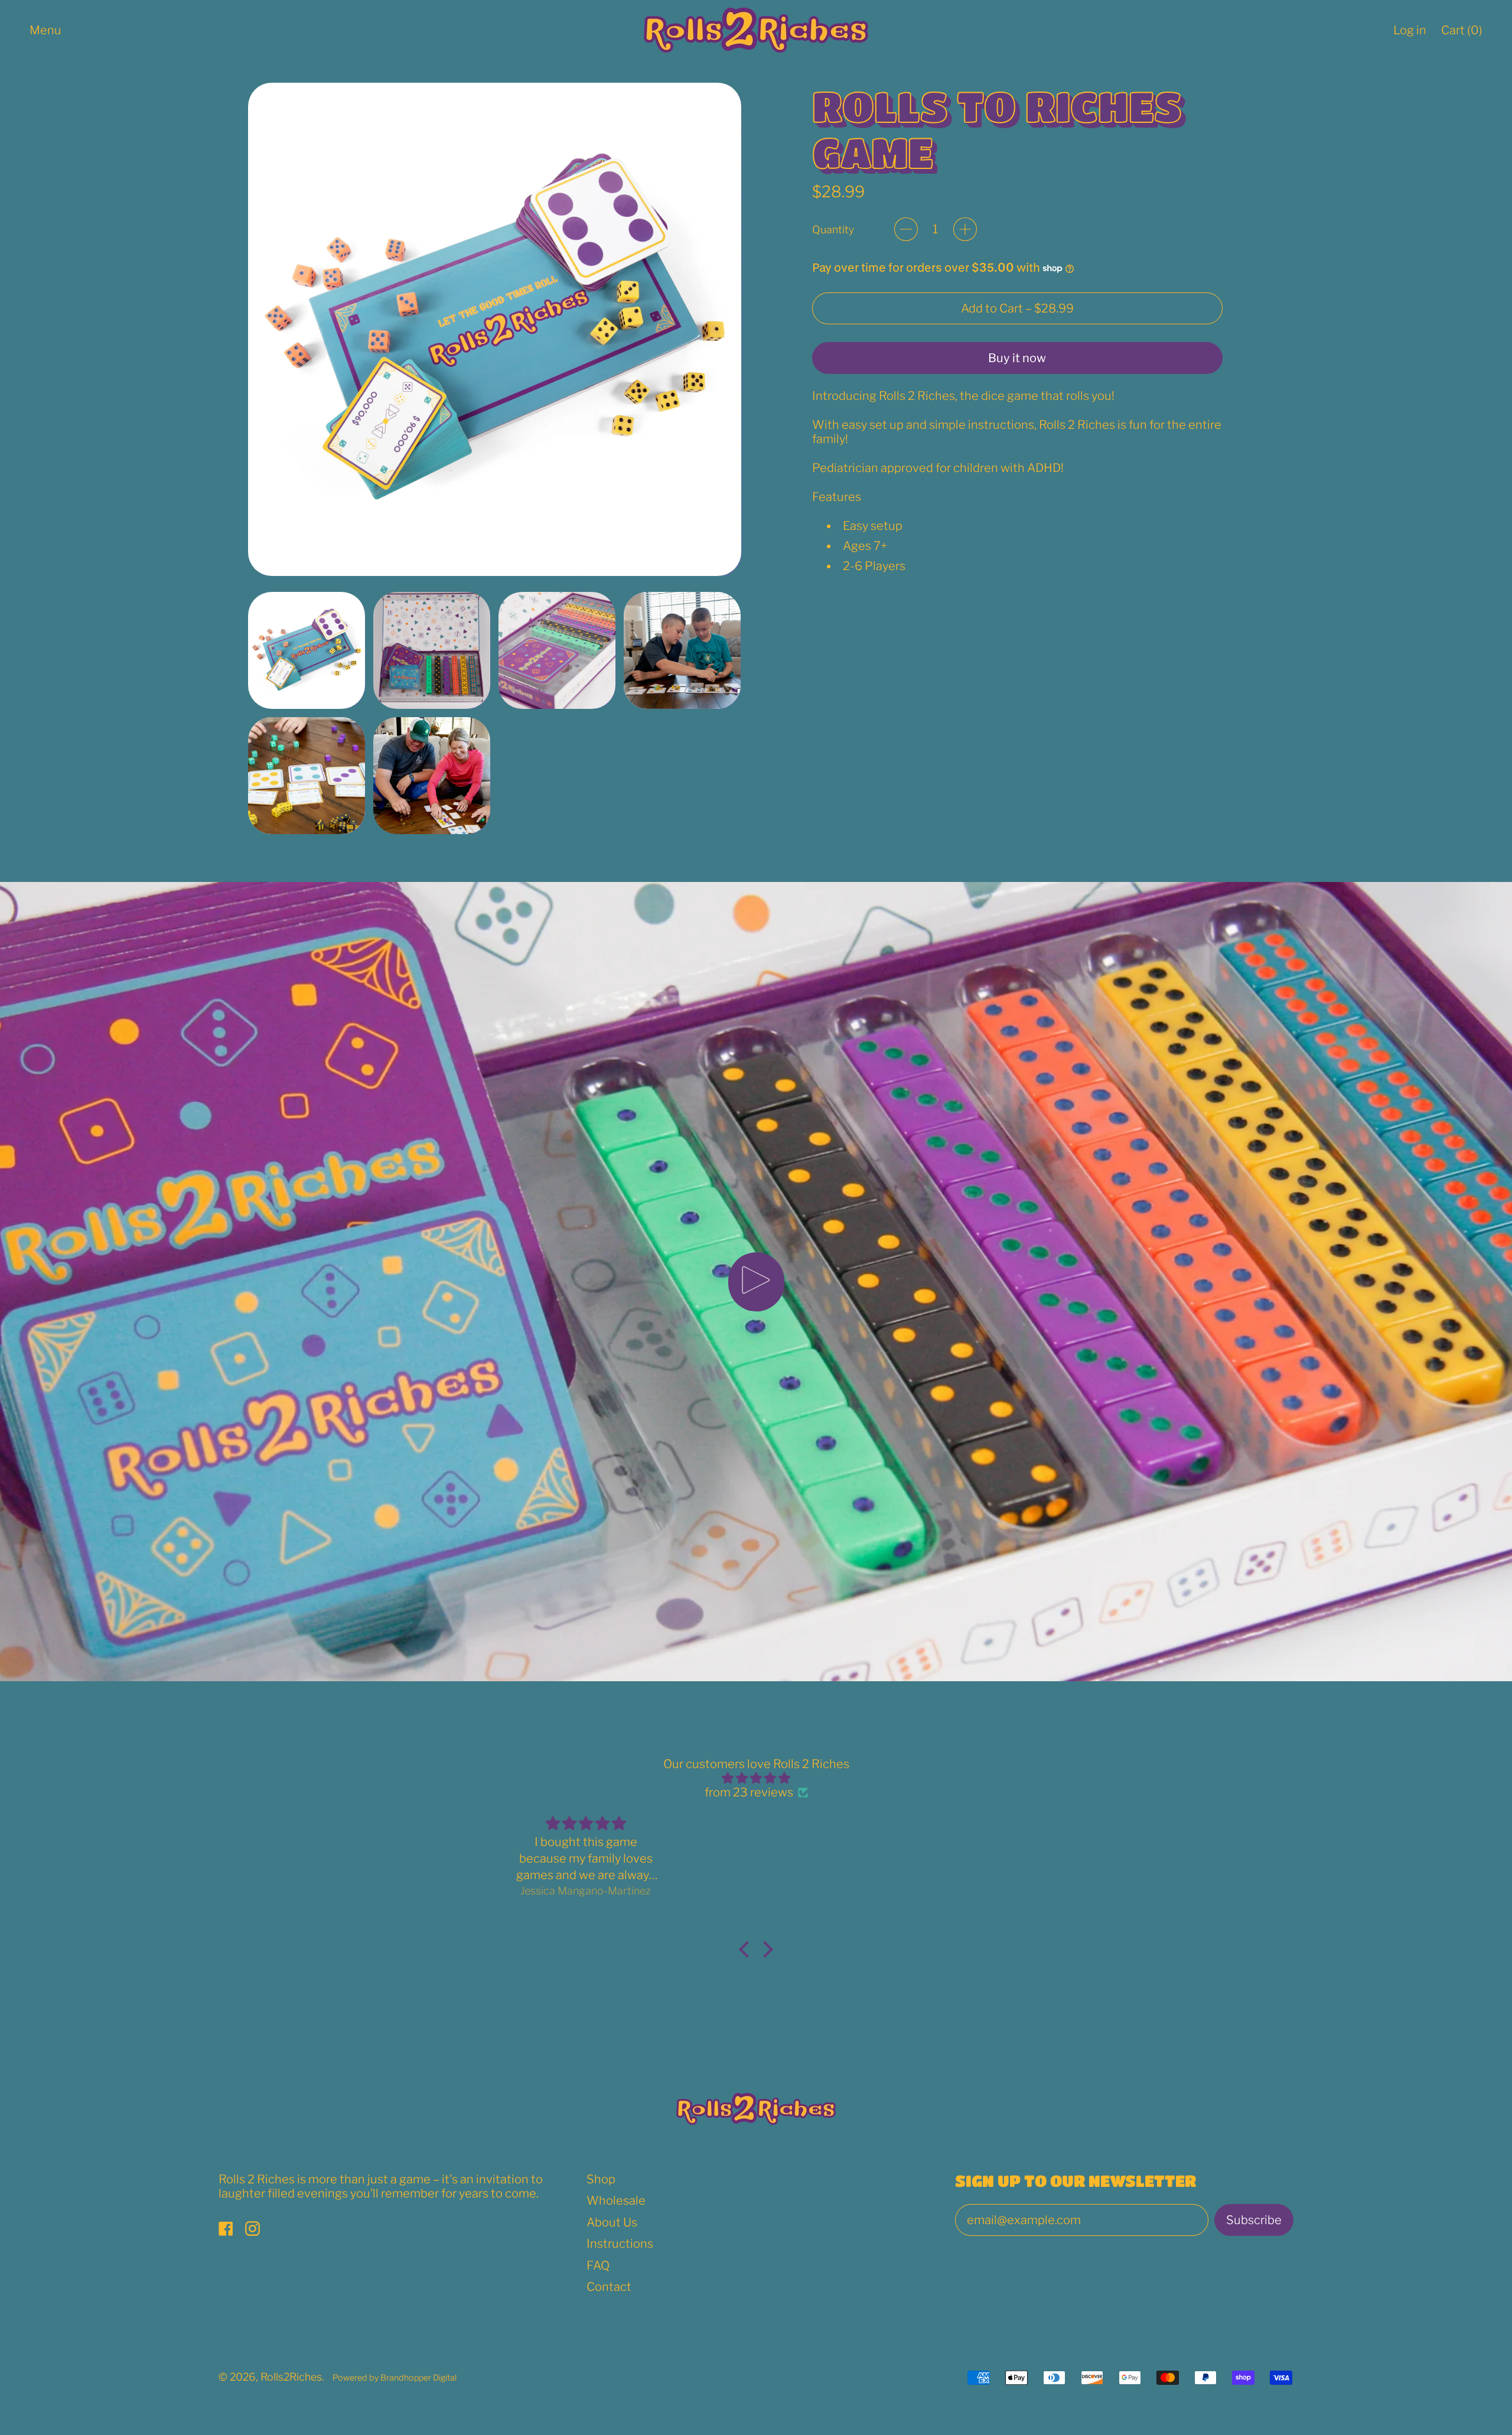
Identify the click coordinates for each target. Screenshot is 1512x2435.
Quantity (833, 229)
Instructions (620, 2244)
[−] (906, 229)
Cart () (1462, 34)
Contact (609, 2287)
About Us (612, 2222)
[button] (307, 650)
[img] (756, 1778)
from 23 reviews (749, 1792)
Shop (601, 2179)
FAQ (598, 2265)
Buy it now (1017, 358)
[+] (965, 229)
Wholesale (616, 2200)
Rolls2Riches (291, 2377)
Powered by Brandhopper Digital (395, 2378)
